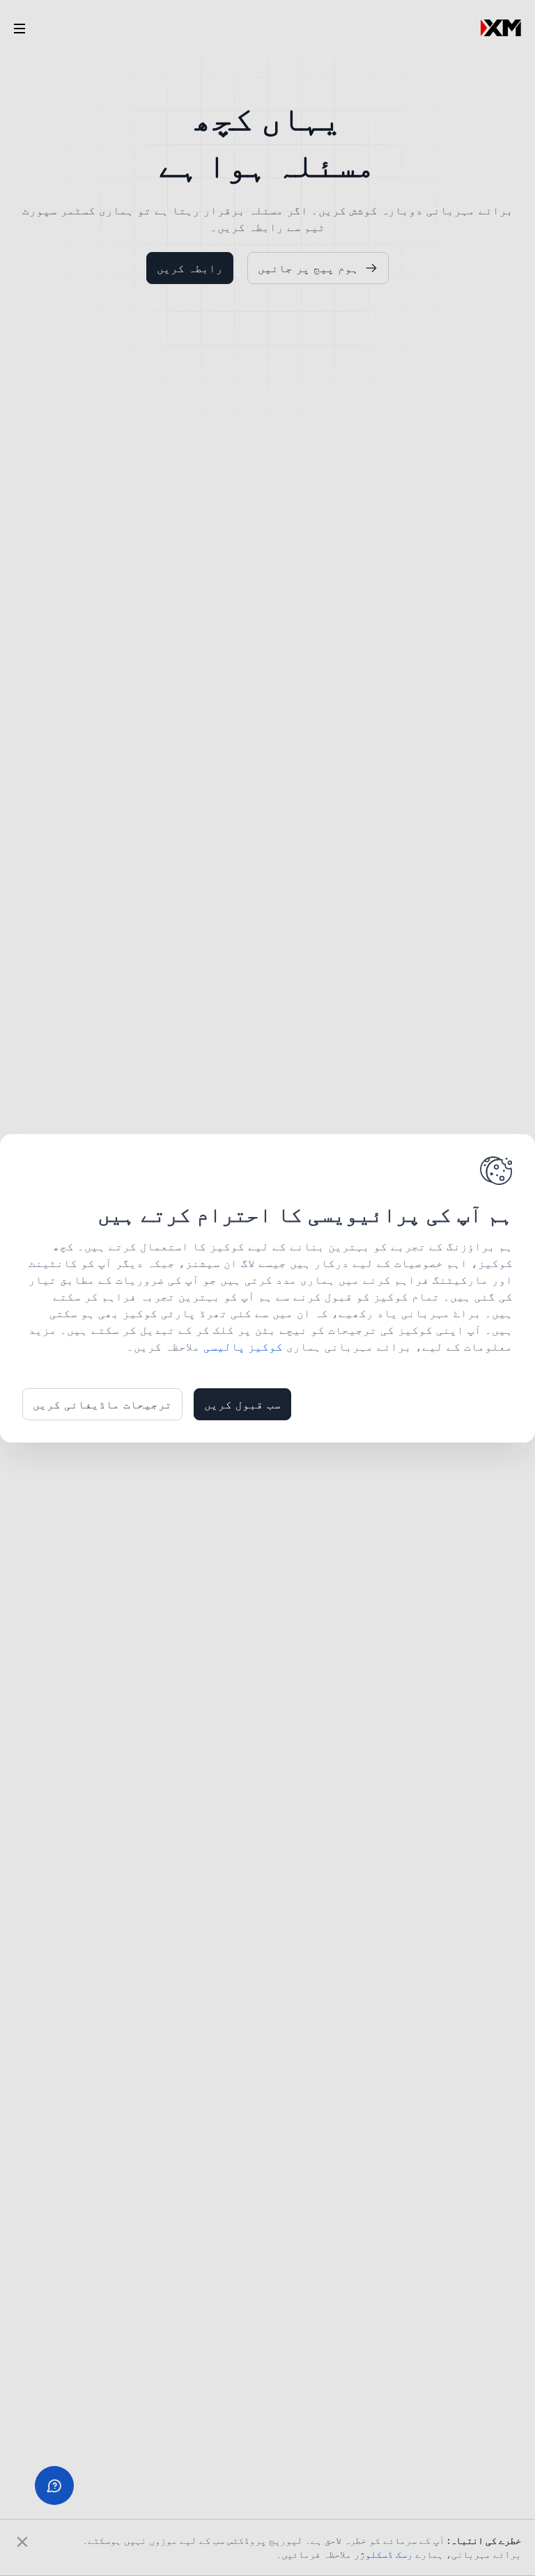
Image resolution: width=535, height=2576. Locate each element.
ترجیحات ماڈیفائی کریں (102, 1404)
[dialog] (267, 1288)
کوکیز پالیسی (243, 1346)
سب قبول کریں (242, 1404)
